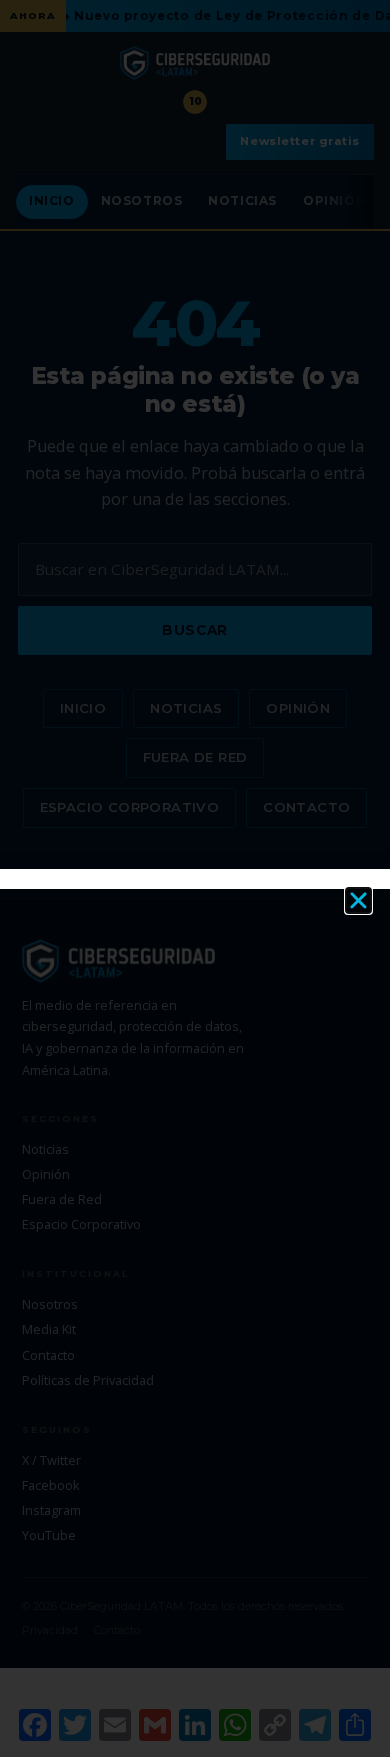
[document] (195, 878)
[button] (358, 900)
